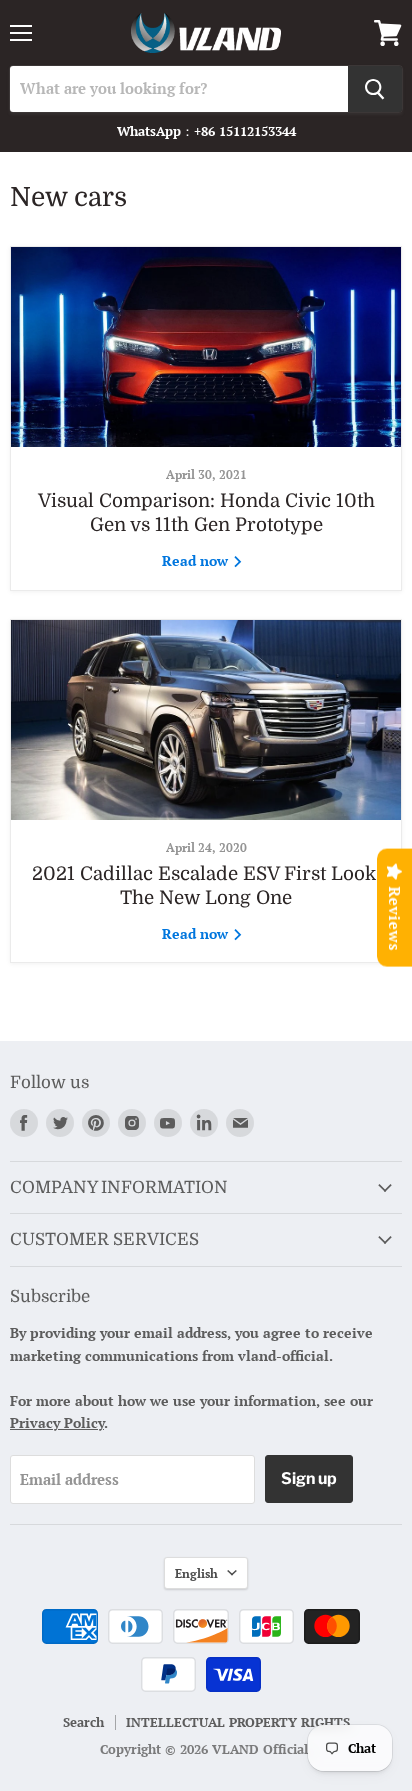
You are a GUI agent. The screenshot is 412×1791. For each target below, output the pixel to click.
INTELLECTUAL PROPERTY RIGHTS (238, 1722)
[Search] (375, 89)
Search (83, 1722)
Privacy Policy (57, 1422)
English (196, 1573)
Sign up (309, 1478)
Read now (197, 560)
